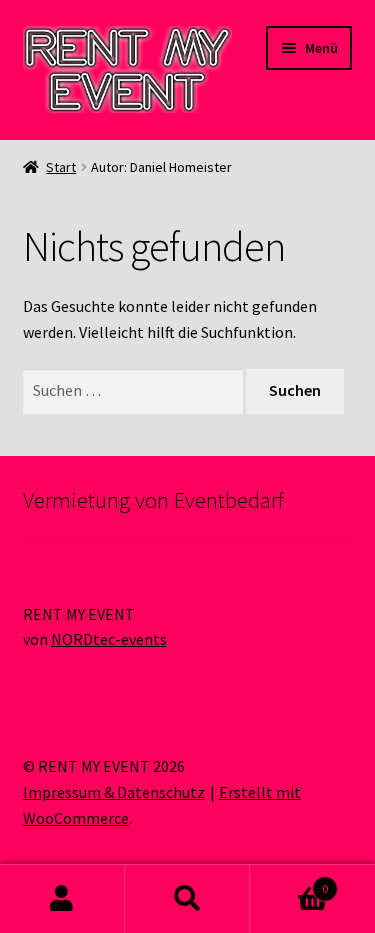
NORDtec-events (109, 639)
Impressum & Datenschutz (114, 792)
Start (61, 167)
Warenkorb (289, 881)
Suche (187, 899)
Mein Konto (62, 899)
